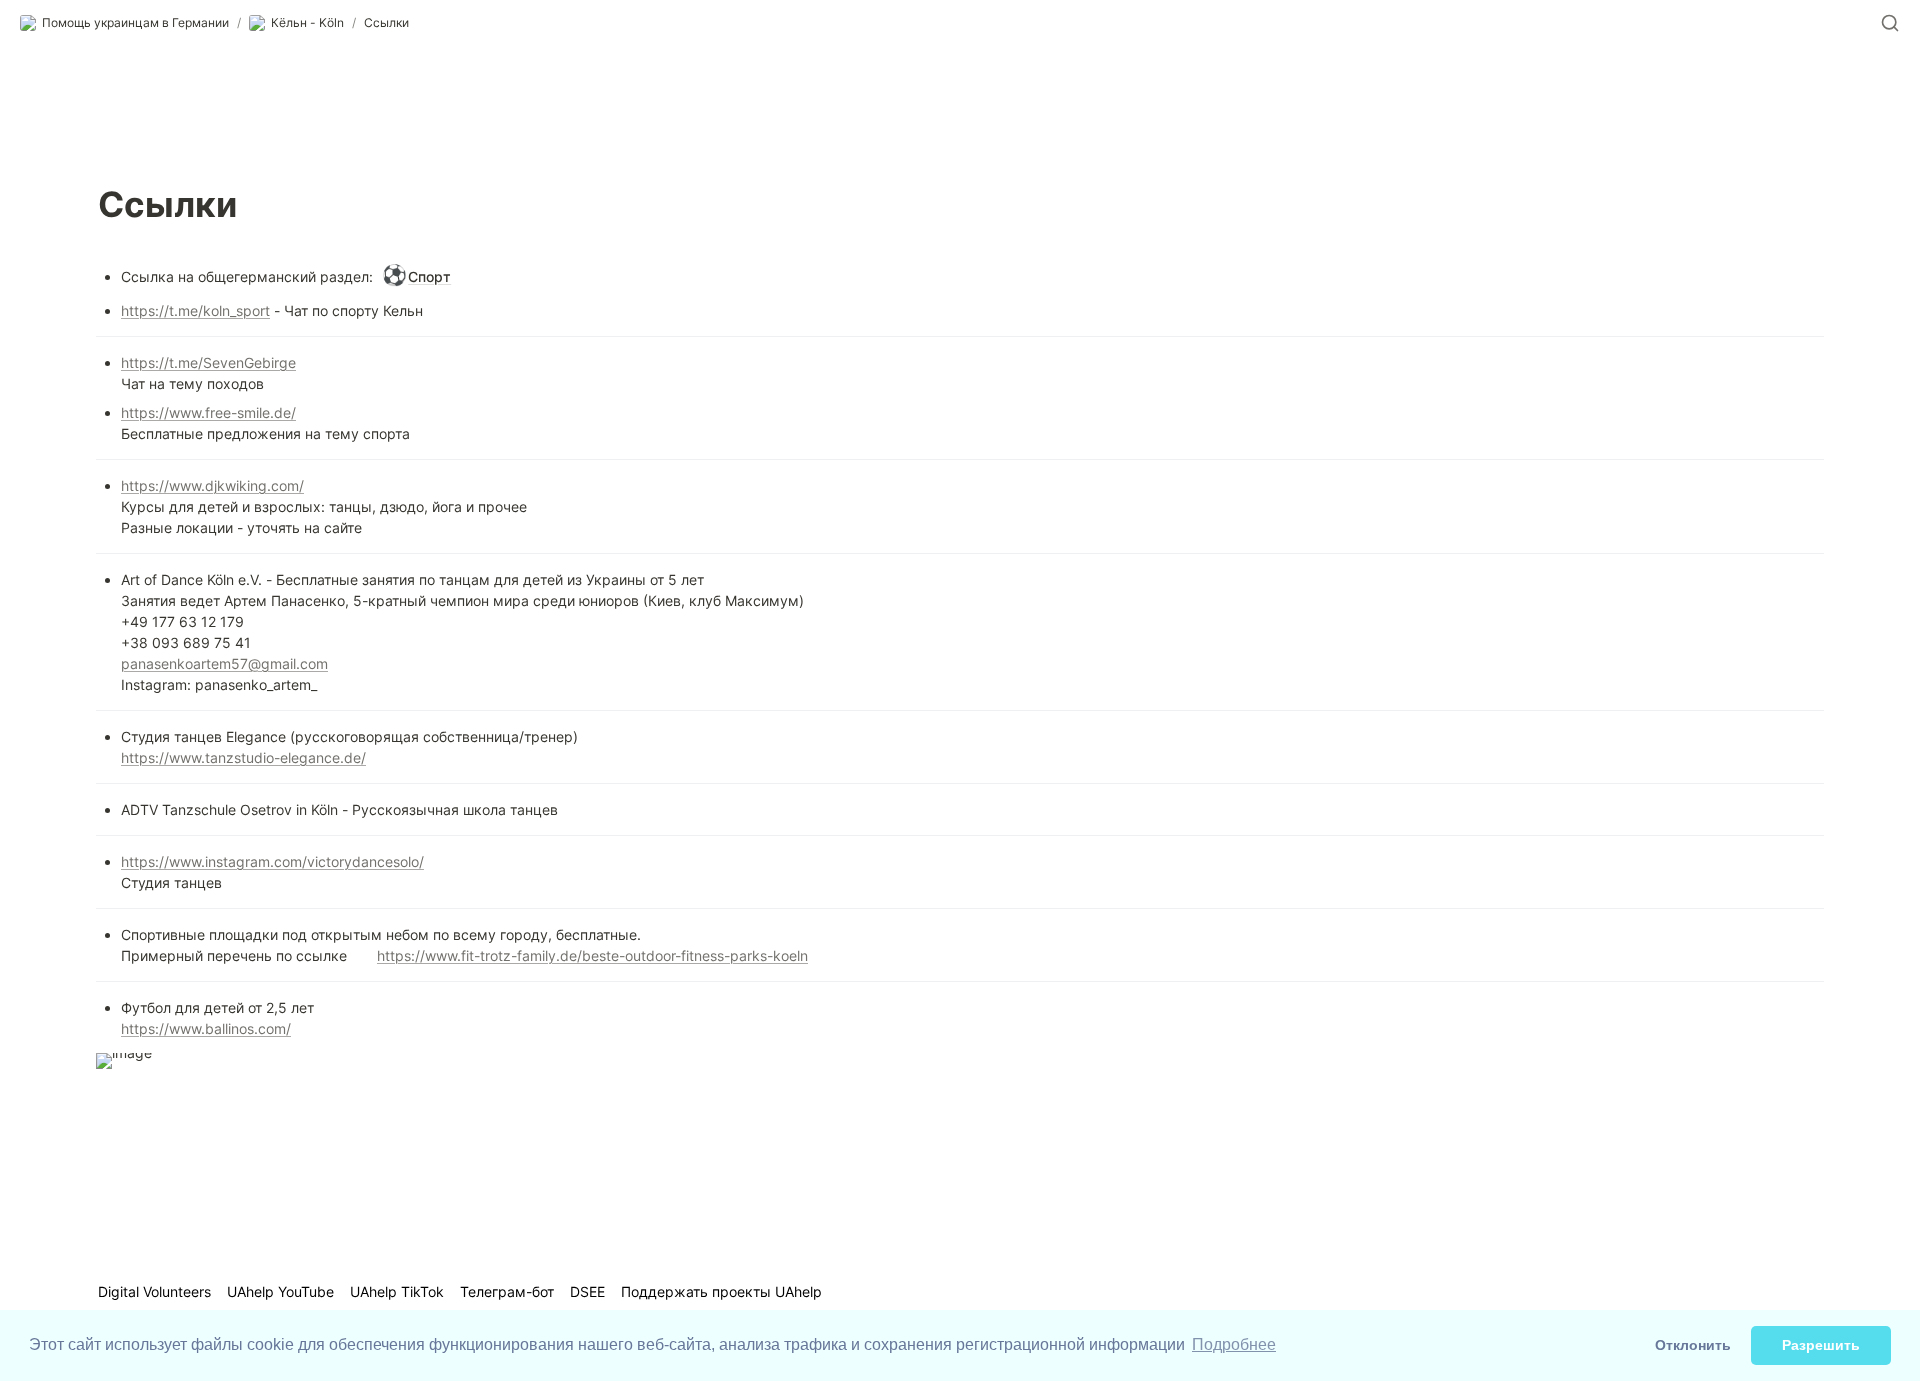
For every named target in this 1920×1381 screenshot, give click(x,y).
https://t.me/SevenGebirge (208, 362)
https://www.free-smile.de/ (208, 412)
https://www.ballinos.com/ (206, 1028)
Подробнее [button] (1234, 1344)
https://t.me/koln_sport (195, 310)
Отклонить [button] (1693, 1345)
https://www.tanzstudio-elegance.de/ (243, 757)
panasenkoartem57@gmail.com (224, 663)
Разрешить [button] (1821, 1345)
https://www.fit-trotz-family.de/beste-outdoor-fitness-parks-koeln (592, 955)
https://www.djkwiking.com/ (212, 485)
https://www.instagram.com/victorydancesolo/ (272, 861)
